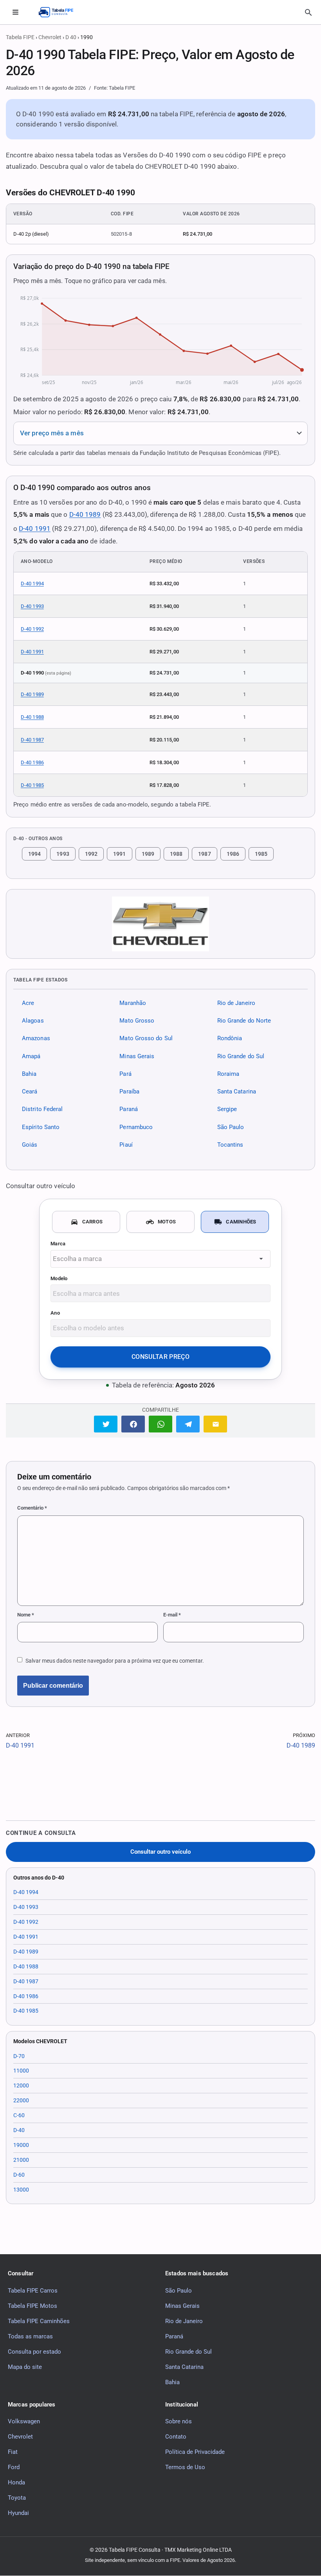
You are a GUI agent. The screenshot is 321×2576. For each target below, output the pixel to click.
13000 (21, 2190)
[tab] (86, 1222)
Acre (28, 1003)
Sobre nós (179, 2421)
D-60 (19, 2175)
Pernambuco (136, 1127)
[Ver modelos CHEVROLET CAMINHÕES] (160, 924)
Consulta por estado (34, 2352)
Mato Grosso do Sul (146, 1039)
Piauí (126, 1145)
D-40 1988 (32, 717)
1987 (204, 854)
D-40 (19, 2130)
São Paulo (231, 1127)
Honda (16, 2482)
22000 (21, 2100)
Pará (125, 1074)
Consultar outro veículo (160, 1852)
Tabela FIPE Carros (33, 2291)
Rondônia (230, 1039)
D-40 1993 (32, 606)
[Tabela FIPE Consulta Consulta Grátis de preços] (60, 12)
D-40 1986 (32, 762)
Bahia (29, 1074)
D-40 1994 (32, 584)
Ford (14, 2467)
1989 (148, 854)
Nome (26, 1615)
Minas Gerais (137, 1056)
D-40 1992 (32, 629)
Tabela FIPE (20, 37)
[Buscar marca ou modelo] (308, 13)
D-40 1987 (32, 740)
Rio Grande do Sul (241, 1056)
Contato (176, 2437)
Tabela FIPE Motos (32, 2306)
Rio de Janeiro (236, 1003)
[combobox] (160, 1259)
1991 (119, 854)
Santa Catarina (237, 1091)
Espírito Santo (41, 1127)
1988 (176, 854)
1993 (63, 854)
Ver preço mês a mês (52, 433)
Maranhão (133, 1003)
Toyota (17, 2498)
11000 (21, 2071)
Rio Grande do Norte (244, 1021)
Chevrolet (50, 37)
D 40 (71, 37)
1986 (233, 854)
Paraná (129, 1109)
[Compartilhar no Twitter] (106, 1424)
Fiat (13, 2452)
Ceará (30, 1091)
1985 (261, 854)
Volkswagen (24, 2421)
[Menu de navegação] (15, 12)
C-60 (19, 2115)
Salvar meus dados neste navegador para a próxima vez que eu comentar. (115, 1661)
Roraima (228, 1074)
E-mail (172, 1615)
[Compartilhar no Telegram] (188, 1424)
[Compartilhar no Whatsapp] (160, 1424)
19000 (21, 2145)
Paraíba (129, 1091)
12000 (21, 2085)
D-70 (19, 2056)
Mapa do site (25, 2367)
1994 (34, 854)
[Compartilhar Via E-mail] (215, 1424)
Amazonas (36, 1039)
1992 (91, 854)
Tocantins (230, 1145)
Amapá (31, 1056)
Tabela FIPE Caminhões (39, 2321)
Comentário (32, 1508)
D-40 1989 (85, 514)
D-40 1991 (35, 529)
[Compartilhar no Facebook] (133, 1424)
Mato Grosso (137, 1021)
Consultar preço (160, 1357)
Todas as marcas (30, 2336)
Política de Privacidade (195, 2452)
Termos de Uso (185, 2467)
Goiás (30, 1145)
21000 (21, 2160)
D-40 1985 (32, 785)
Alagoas (33, 1021)
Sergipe (227, 1109)
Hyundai (18, 2513)
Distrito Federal (42, 1109)
